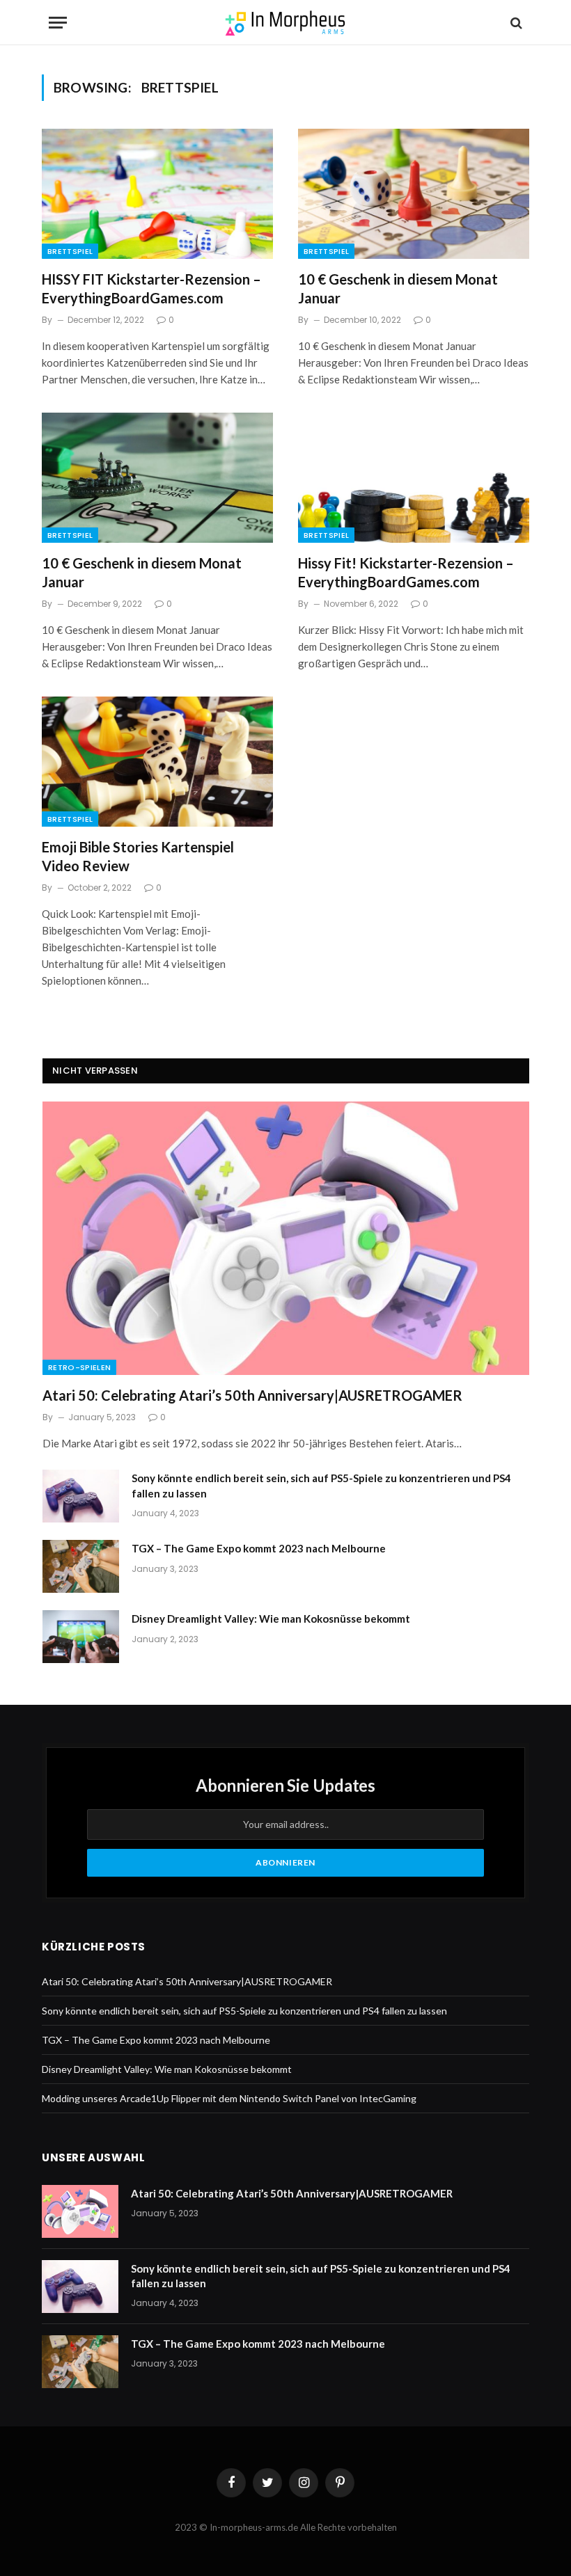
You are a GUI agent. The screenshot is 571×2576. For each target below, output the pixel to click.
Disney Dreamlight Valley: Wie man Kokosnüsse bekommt (271, 1619)
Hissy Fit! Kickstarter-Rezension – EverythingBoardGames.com (406, 572)
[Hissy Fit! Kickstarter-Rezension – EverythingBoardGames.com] (414, 478)
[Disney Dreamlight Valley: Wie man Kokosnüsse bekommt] (81, 1637)
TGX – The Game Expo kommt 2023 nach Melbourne (259, 1548)
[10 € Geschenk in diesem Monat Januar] (414, 194)
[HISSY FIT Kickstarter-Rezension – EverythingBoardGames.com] (157, 194)
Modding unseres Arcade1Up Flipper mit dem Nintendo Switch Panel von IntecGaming (229, 2098)
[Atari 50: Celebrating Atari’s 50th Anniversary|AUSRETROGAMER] (286, 1238)
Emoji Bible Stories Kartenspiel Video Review (138, 856)
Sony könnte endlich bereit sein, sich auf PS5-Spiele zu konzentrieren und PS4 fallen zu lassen (321, 1485)
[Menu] (58, 23)
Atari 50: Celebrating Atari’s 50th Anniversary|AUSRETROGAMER (252, 1395)
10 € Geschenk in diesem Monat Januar (398, 288)
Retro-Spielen (79, 1367)
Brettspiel (70, 251)
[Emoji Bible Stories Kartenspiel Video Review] (157, 762)
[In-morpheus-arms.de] (285, 23)
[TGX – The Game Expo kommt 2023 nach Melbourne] (81, 1566)
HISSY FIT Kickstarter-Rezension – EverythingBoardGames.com (151, 288)
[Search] (515, 23)
